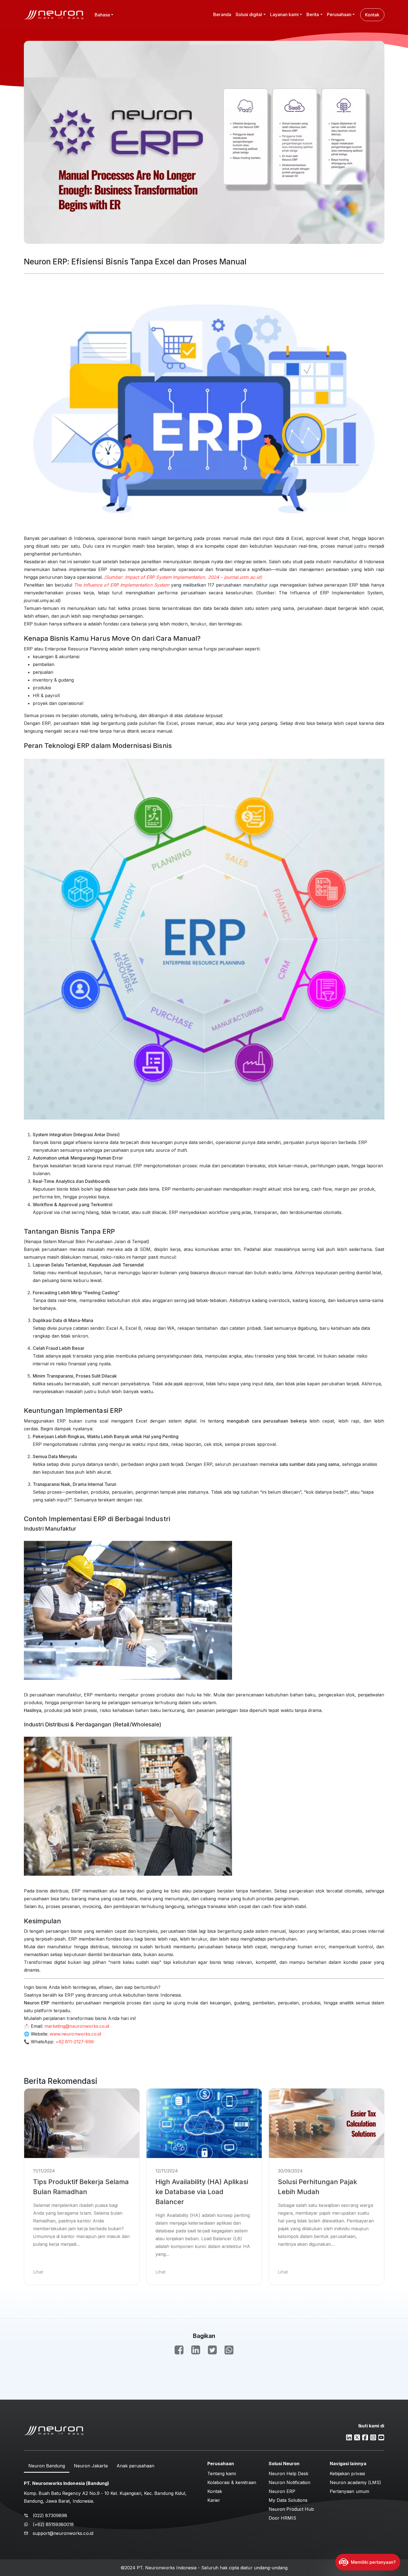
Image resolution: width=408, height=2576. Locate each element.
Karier (214, 2500)
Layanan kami (284, 14)
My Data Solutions (288, 2500)
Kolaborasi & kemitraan (232, 2482)
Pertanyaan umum (349, 2491)
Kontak (372, 15)
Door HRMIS (283, 2518)
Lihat (38, 2272)
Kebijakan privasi (347, 2474)
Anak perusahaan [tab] (135, 2466)
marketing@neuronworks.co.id (77, 2026)
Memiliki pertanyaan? (373, 2562)
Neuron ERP (282, 2491)
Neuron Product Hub (291, 2509)
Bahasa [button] (102, 15)
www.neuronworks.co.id (75, 2034)
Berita (313, 14)
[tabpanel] (112, 2507)
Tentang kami (222, 2474)
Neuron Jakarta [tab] (91, 2466)
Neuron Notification (290, 2482)
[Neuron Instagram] (373, 2437)
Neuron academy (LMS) (355, 2482)
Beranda (222, 14)
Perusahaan (339, 14)
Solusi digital (249, 14)
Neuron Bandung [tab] (47, 2466)
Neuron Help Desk (289, 2474)
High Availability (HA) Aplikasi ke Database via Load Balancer (202, 2192)
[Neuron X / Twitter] (357, 2437)
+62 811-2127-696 (75, 2042)
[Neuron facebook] (365, 2437)
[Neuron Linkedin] (349, 2437)
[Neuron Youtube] (381, 2437)
